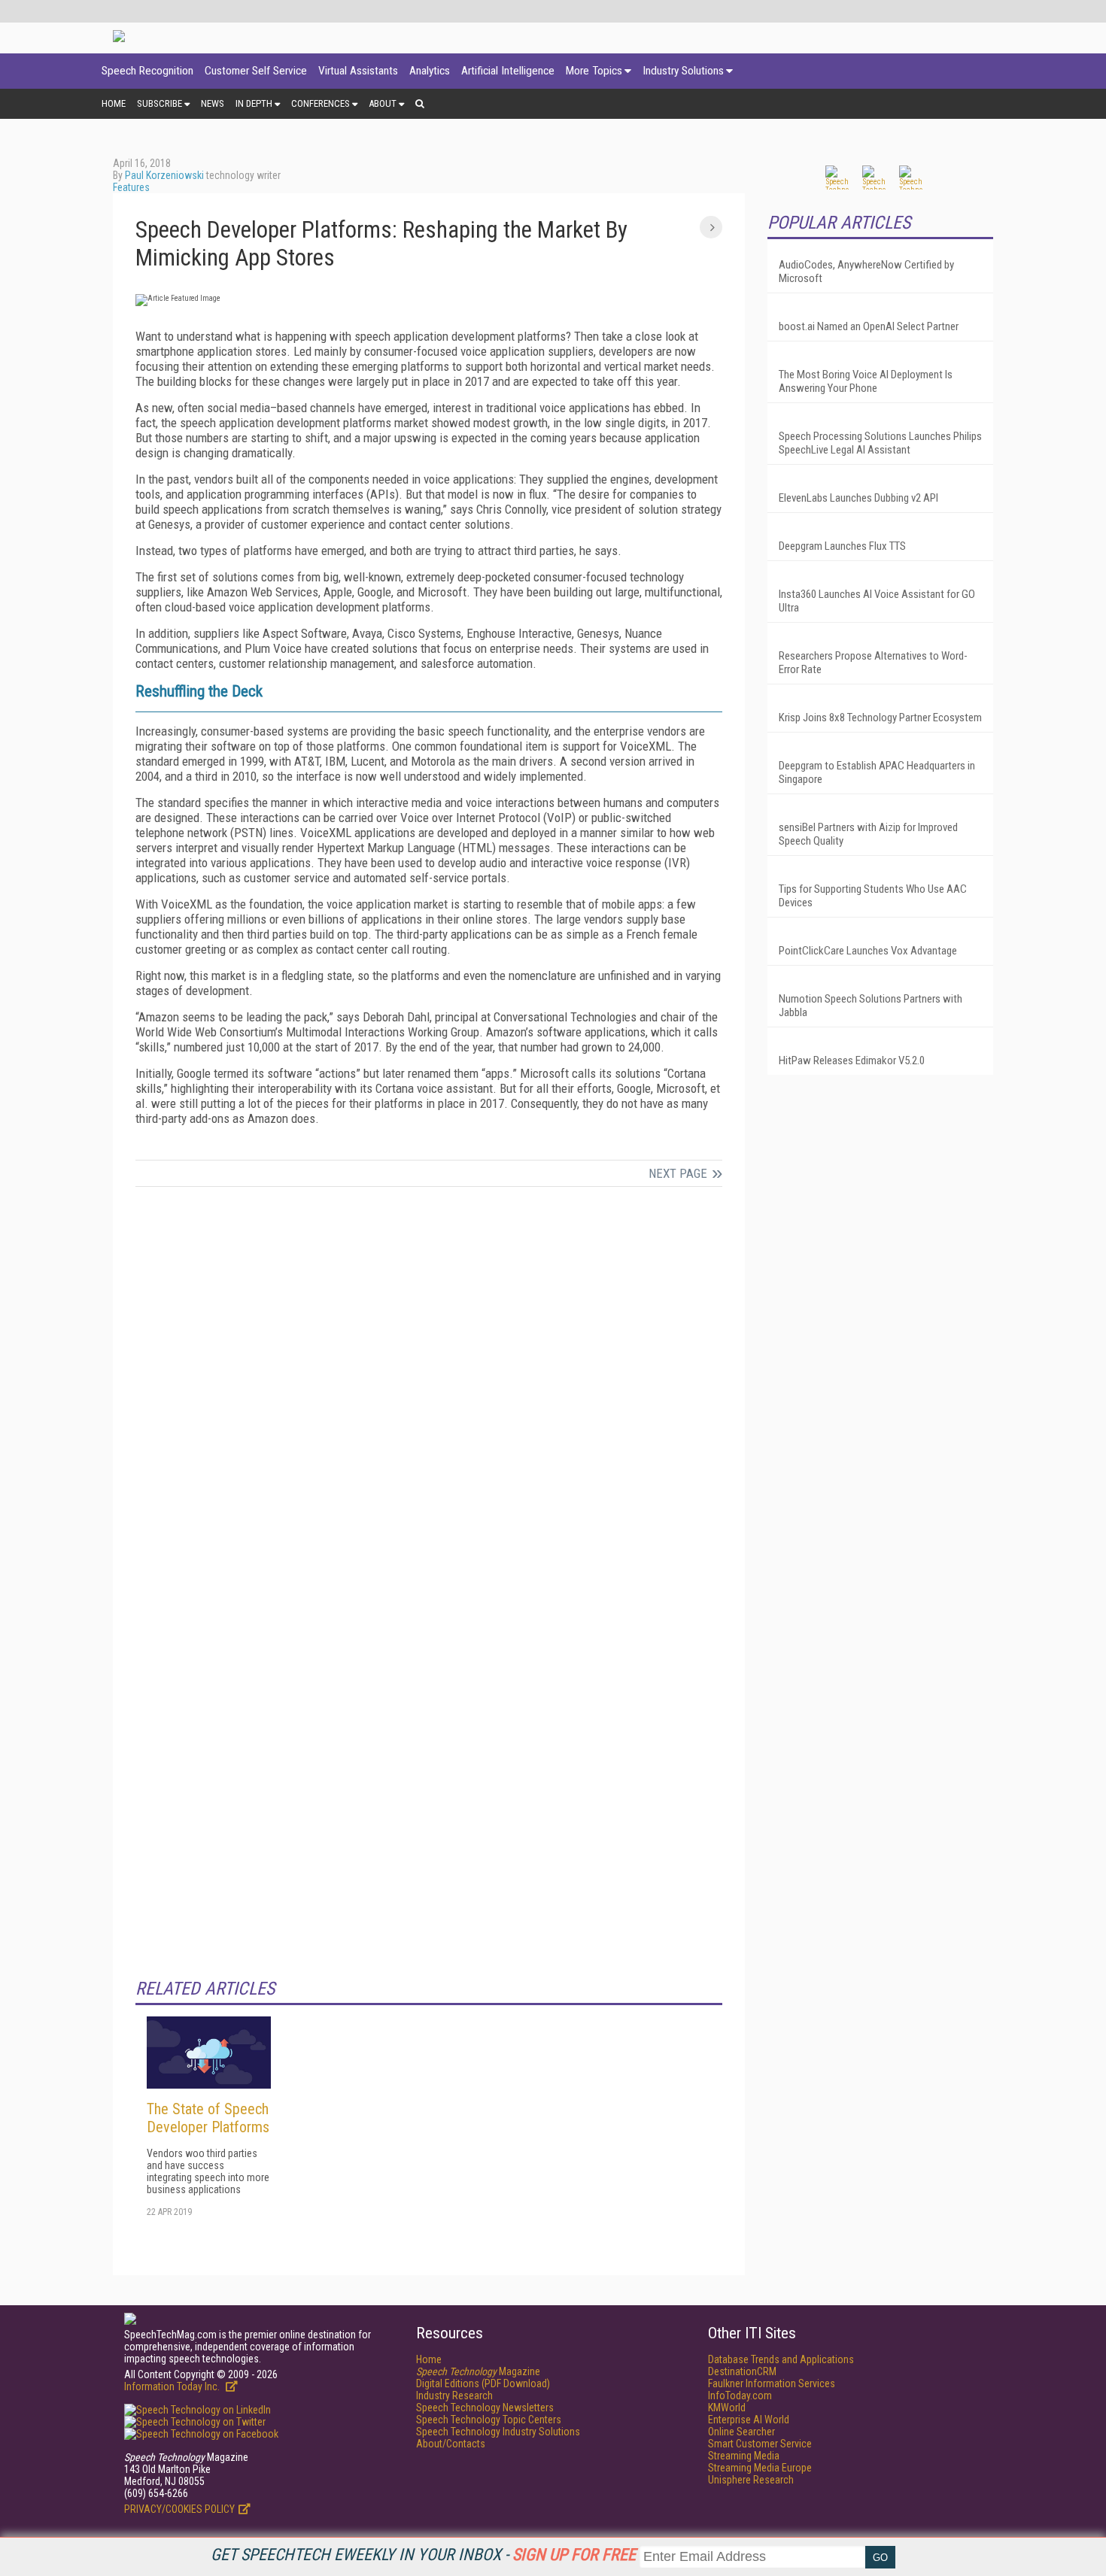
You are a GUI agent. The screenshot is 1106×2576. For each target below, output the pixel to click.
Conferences (321, 103)
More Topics (594, 71)
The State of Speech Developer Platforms (208, 2118)
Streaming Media (744, 2456)
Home (114, 103)
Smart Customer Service (760, 2444)
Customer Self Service (256, 71)
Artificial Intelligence (508, 71)
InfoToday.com (740, 2395)
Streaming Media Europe (760, 2468)
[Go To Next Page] (711, 227)
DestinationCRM (742, 2371)
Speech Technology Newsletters (485, 2408)
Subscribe (160, 103)
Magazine (478, 2371)
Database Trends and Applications (781, 2359)
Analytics (430, 71)
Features (131, 187)
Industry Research (454, 2395)
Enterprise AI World (749, 2420)
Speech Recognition (147, 71)
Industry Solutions (683, 71)
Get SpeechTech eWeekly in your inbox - (423, 2555)
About (383, 103)
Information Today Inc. (173, 2386)
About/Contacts (451, 2444)
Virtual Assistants (358, 71)
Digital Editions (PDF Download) (483, 2383)
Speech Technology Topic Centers (489, 2420)
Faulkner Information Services (772, 2383)
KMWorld (727, 2408)
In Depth (254, 103)
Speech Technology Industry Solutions (498, 2432)
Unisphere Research (751, 2480)
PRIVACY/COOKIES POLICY (179, 2509)
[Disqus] (429, 1397)
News (213, 103)
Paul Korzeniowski (164, 175)
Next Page (678, 1173)
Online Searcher (741, 2432)
